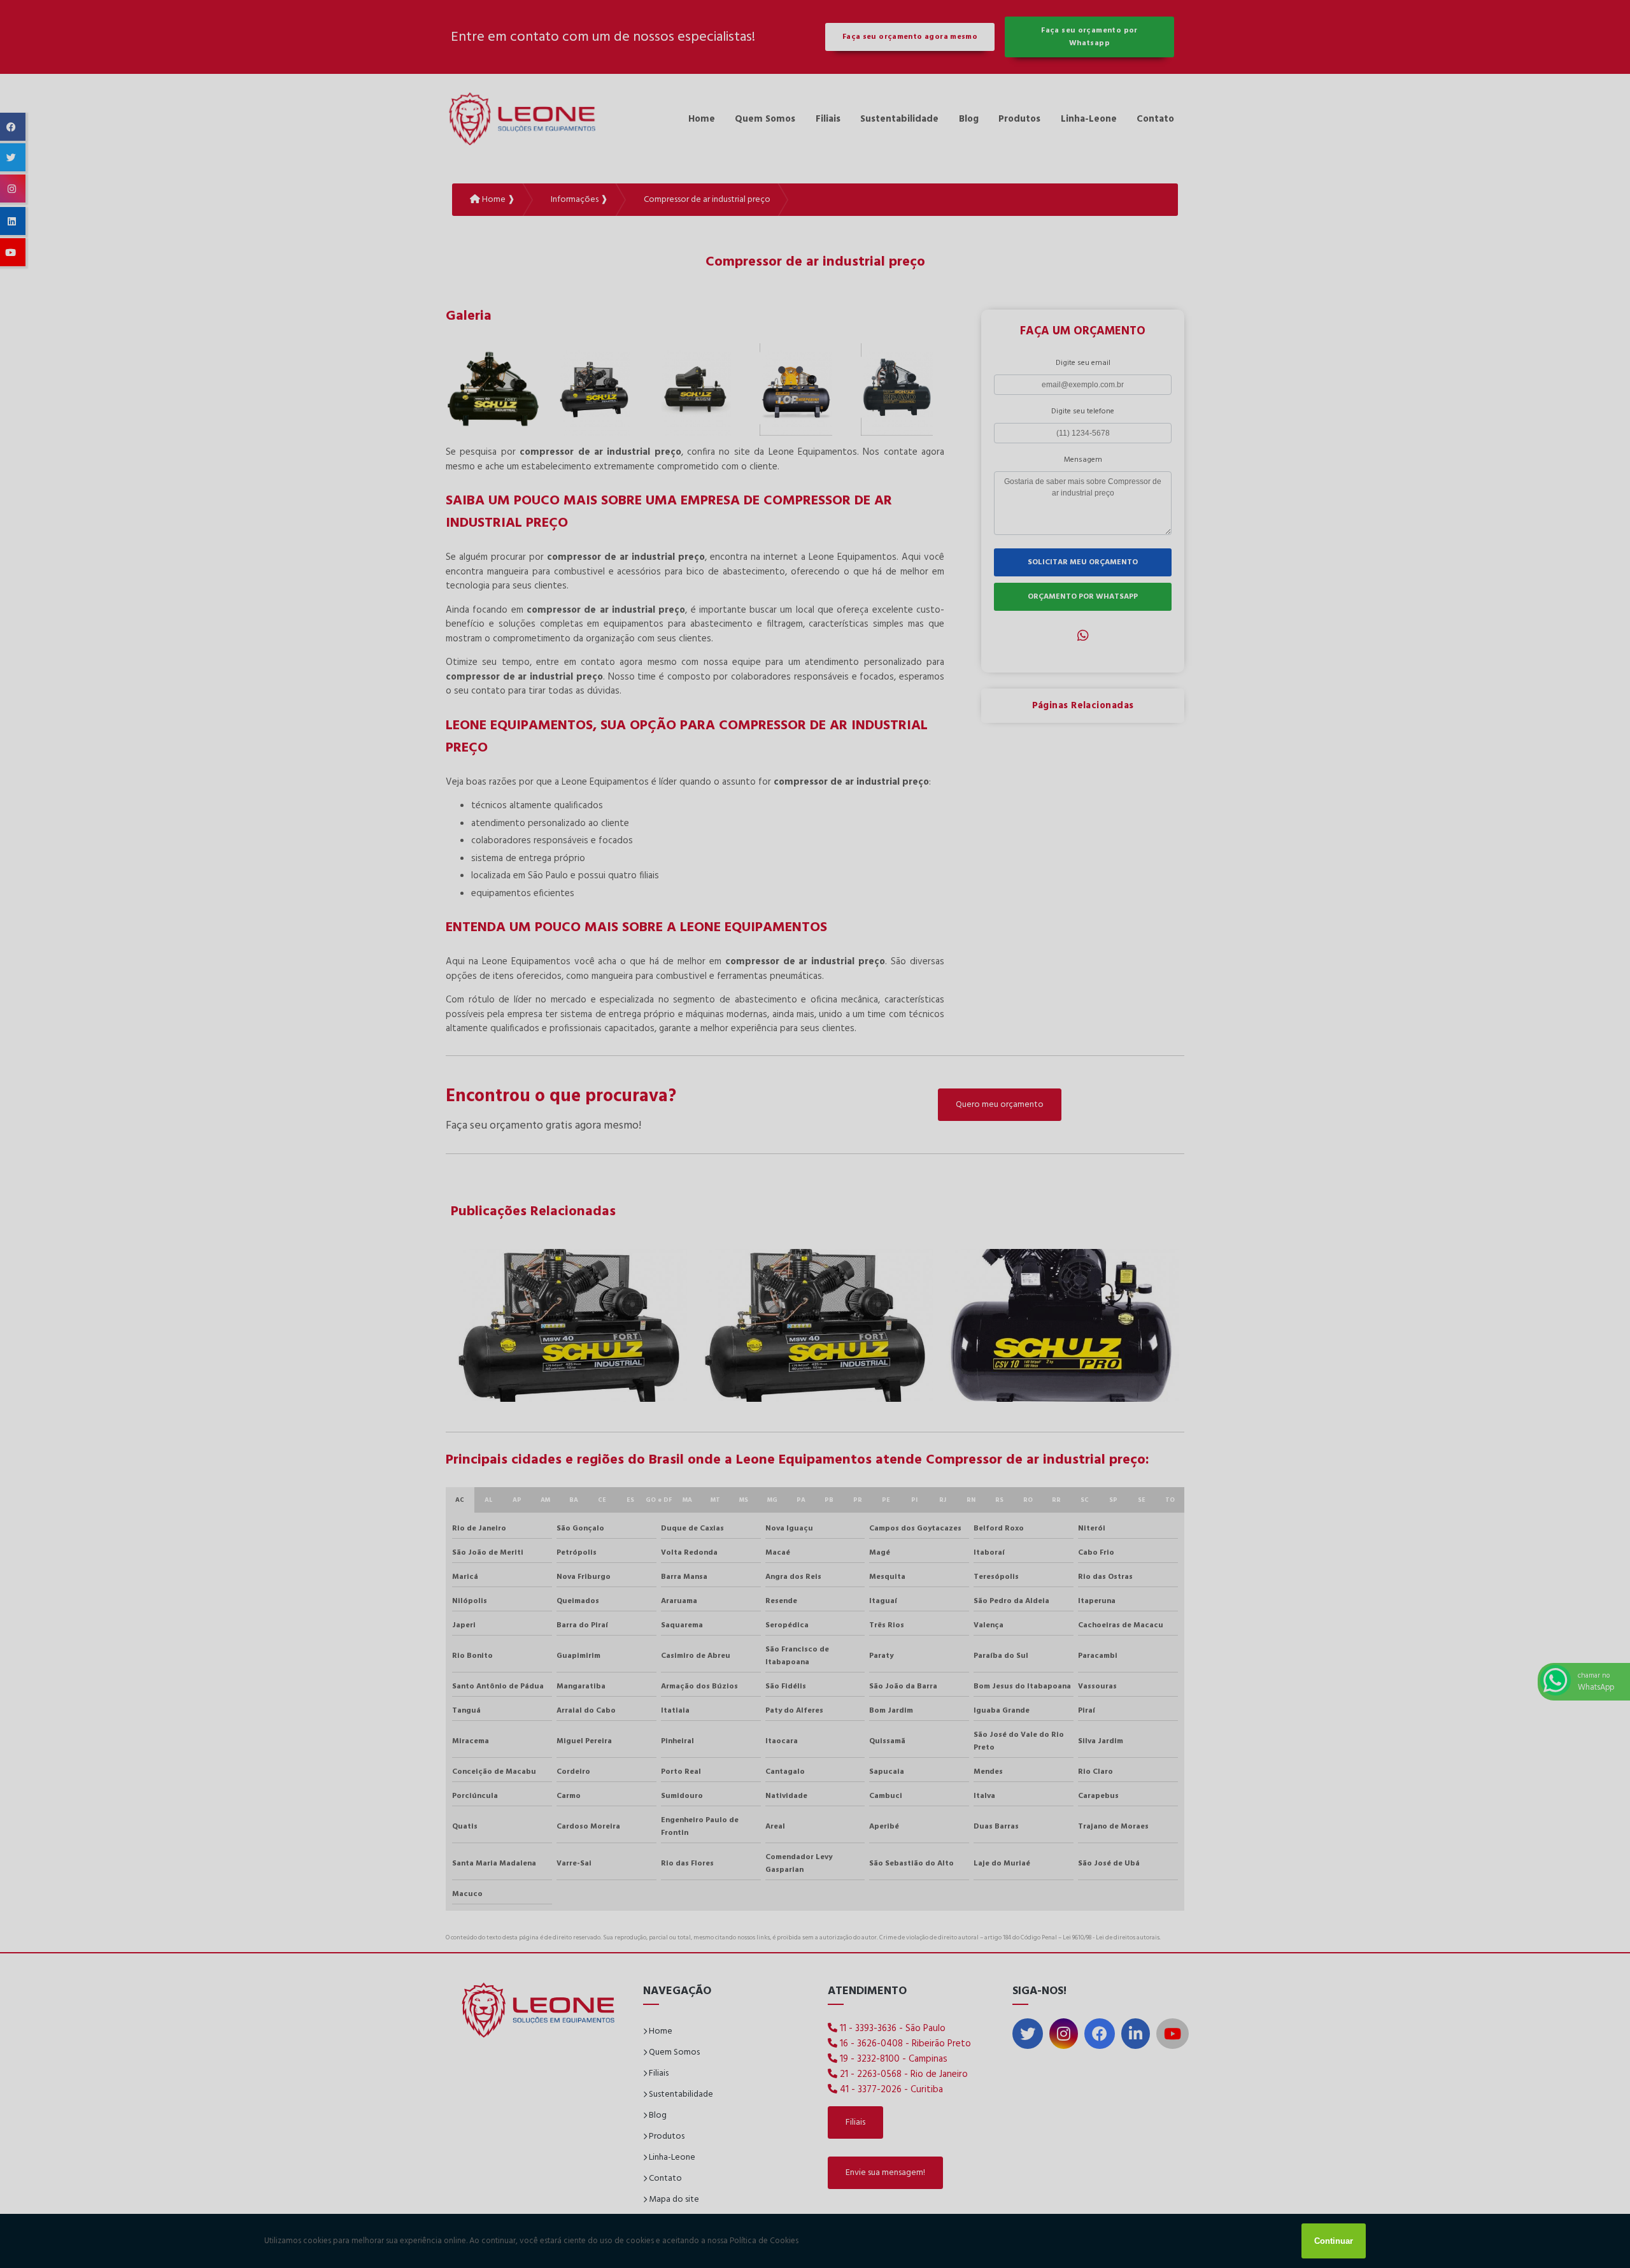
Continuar (1334, 2241)
